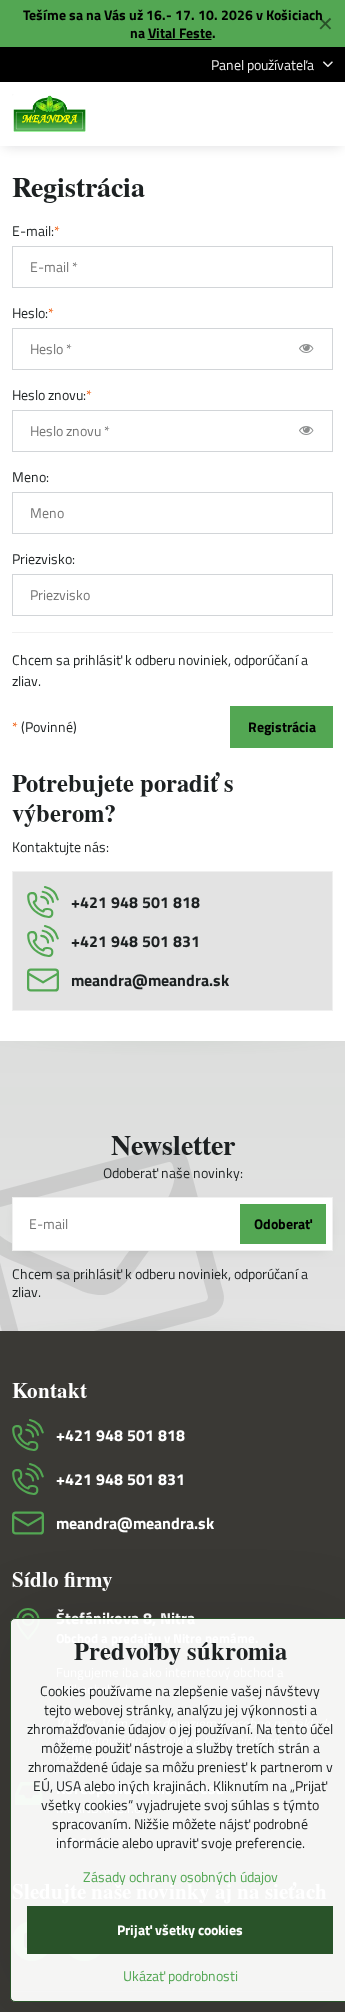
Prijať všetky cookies (180, 1929)
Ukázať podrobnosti (180, 1975)
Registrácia (282, 726)
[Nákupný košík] (273, 114)
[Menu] (321, 114)
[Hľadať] (225, 114)
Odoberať (283, 1223)
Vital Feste (180, 32)
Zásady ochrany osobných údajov (180, 1876)
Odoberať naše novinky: (173, 1172)
